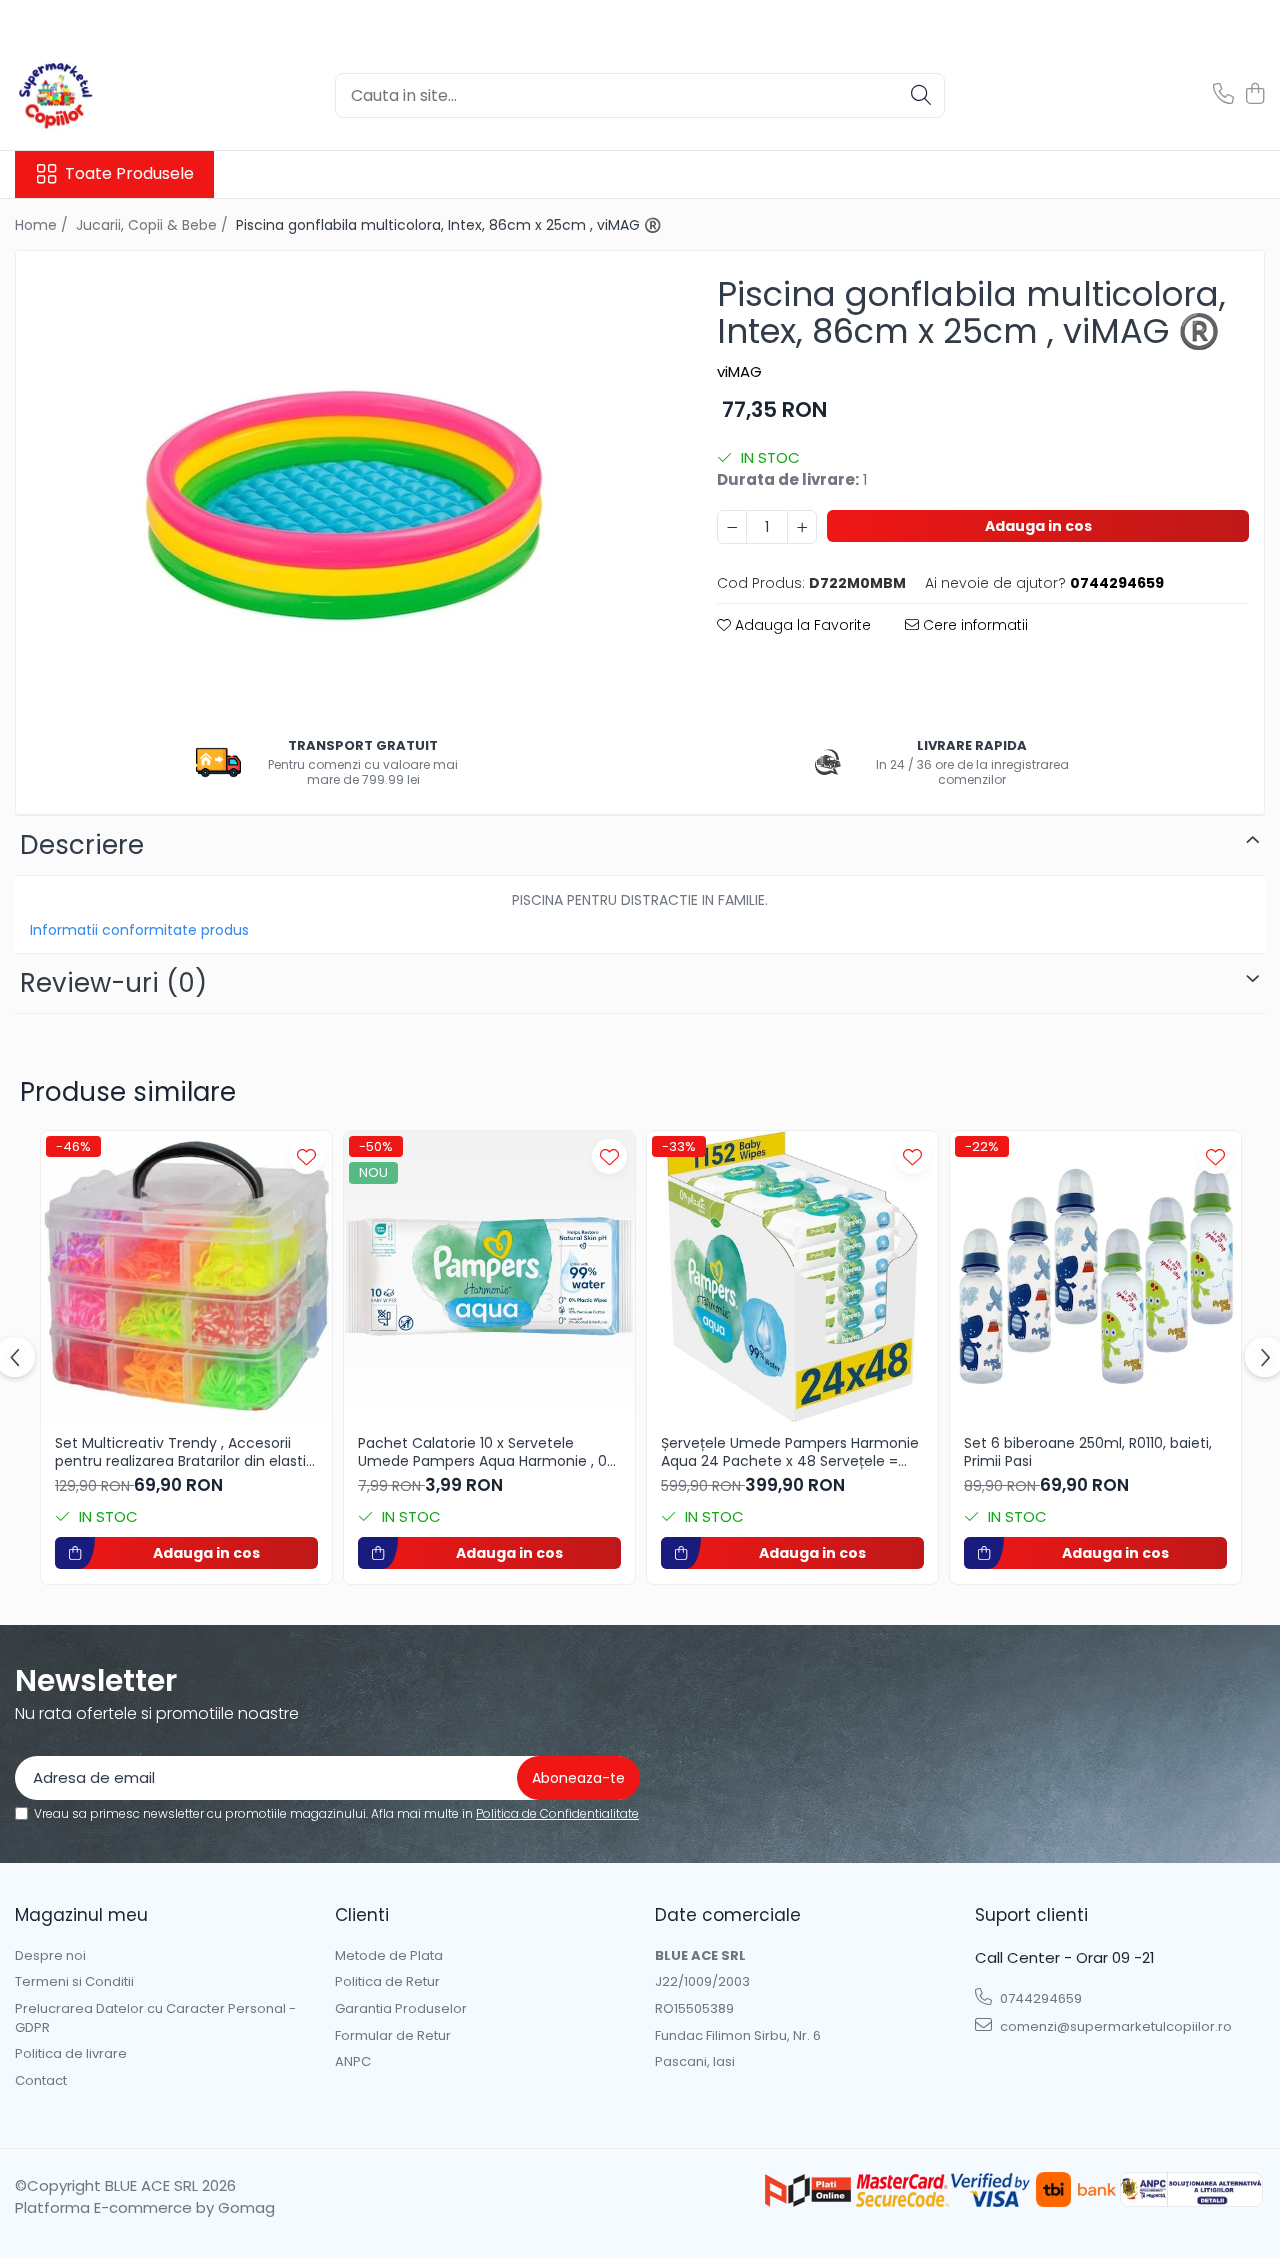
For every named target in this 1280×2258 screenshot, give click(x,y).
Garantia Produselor (401, 2009)
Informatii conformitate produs (139, 930)
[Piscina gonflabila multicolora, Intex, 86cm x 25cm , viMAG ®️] (349, 491)
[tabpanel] (349, 491)
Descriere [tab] (82, 845)
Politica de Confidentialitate (557, 1813)
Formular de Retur (393, 2036)
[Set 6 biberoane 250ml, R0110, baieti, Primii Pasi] (1095, 1276)
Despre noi (50, 1956)
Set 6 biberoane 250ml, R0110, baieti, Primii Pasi (1088, 1452)
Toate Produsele (129, 174)
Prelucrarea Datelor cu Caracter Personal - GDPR (155, 2018)
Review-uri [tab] (113, 983)
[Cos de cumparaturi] (1254, 95)
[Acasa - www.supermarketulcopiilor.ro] (115, 95)
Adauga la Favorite (801, 625)
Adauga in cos (1038, 526)
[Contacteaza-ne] (1223, 95)
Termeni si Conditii (74, 1982)
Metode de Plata (389, 1956)
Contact (41, 2081)
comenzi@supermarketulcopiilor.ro (1114, 2026)
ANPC (353, 2062)
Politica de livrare (71, 2054)
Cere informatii (973, 625)
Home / (43, 225)
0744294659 (1039, 1998)
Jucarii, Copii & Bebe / (154, 225)
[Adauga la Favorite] (306, 1156)
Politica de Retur (387, 1982)
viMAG (739, 371)
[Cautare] (921, 95)
